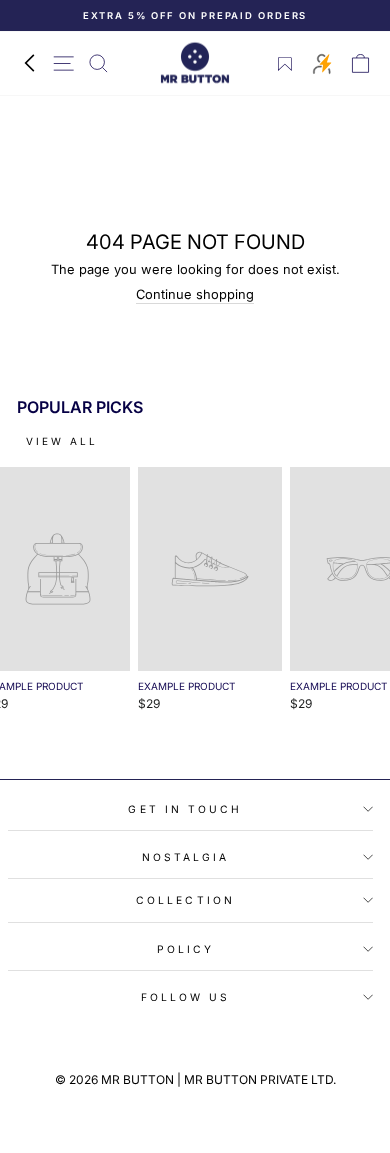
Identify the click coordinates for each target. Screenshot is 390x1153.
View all (62, 441)
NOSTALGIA (186, 857)
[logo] (195, 63)
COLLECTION (185, 900)
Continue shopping (195, 294)
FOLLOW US (186, 997)
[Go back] (29, 63)
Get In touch (185, 809)
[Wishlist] (285, 64)
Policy (186, 949)
